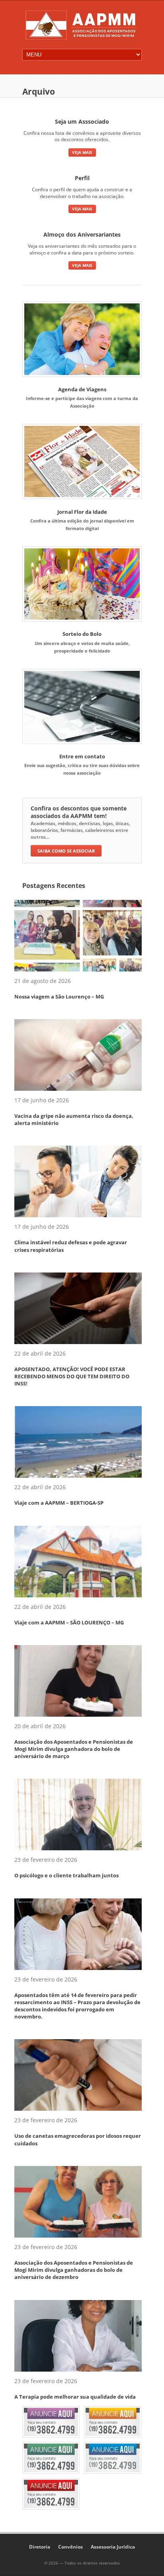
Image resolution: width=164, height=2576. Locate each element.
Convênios (70, 2547)
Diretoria (40, 2547)
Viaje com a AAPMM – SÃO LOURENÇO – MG (69, 1622)
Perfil (82, 178)
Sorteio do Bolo (82, 634)
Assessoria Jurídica (113, 2547)
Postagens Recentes (54, 886)
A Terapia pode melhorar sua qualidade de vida (75, 2397)
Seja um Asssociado (82, 121)
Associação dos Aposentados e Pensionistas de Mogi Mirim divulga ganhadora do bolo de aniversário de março (74, 1749)
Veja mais (82, 152)
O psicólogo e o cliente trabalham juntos (66, 1875)
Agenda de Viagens (82, 389)
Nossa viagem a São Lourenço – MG (59, 997)
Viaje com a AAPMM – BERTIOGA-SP (59, 1503)
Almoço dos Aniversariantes (82, 234)
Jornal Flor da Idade (82, 512)
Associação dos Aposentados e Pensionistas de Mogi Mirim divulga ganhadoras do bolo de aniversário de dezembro (74, 2270)
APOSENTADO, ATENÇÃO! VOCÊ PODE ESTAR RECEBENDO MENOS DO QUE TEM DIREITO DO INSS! (72, 1376)
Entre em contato (82, 756)
